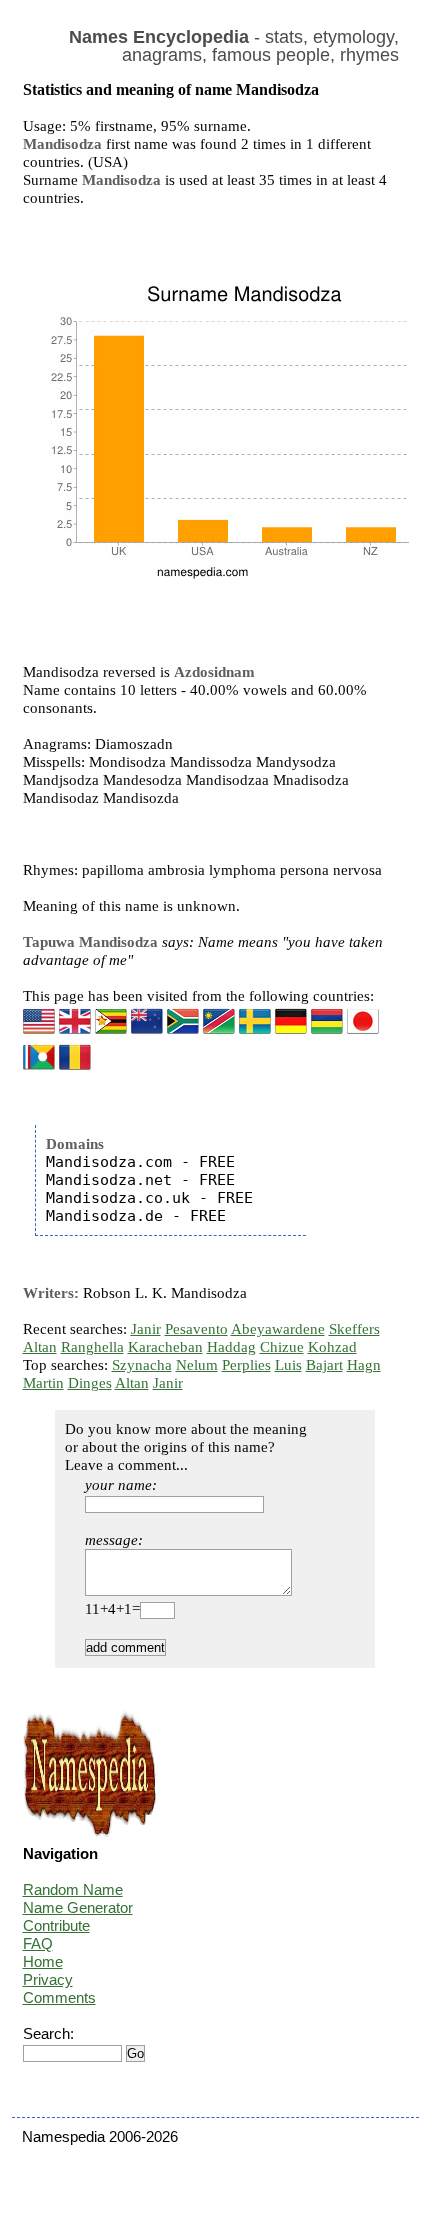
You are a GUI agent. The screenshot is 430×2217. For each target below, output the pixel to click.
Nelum (197, 1365)
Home (43, 1961)
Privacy (48, 1979)
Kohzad (332, 1347)
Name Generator (78, 1907)
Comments (59, 1997)
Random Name (73, 1889)
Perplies (246, 1365)
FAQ (38, 1943)
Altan (40, 1347)
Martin (43, 1383)
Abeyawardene (278, 1329)
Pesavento (196, 1329)
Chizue (282, 1347)
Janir (146, 1329)
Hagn (364, 1365)
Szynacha (142, 1365)
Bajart (324, 1365)
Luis (288, 1365)
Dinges (90, 1383)
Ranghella (92, 1347)
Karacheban (165, 1347)
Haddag (231, 1347)
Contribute (56, 1925)
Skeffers (354, 1329)
